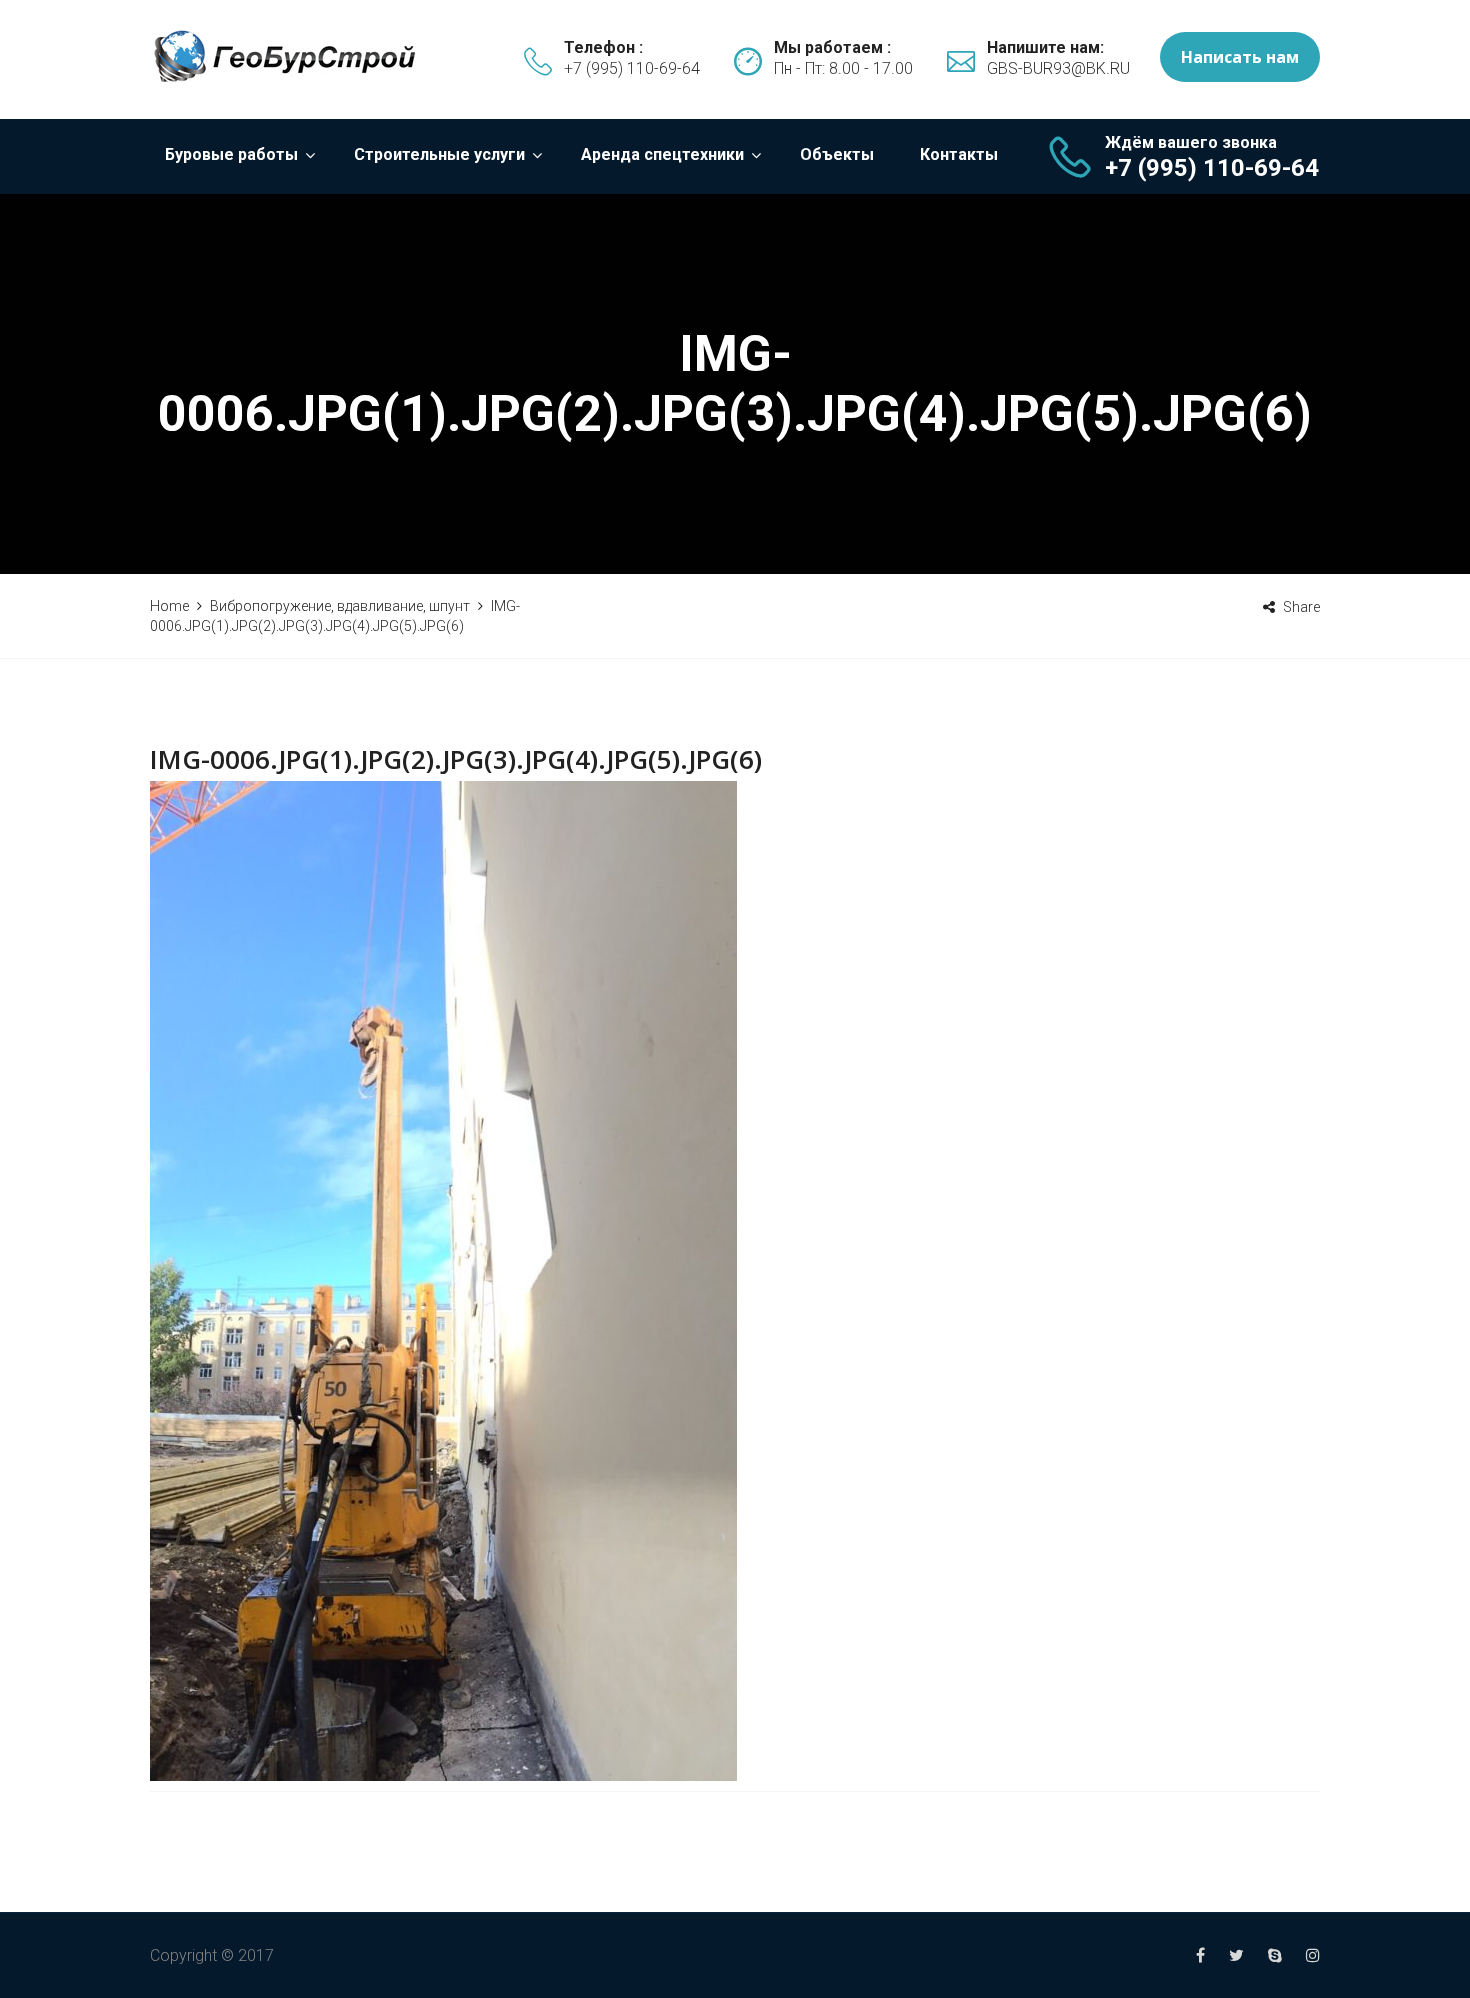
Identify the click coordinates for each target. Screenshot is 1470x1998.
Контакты (959, 154)
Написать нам (1240, 57)
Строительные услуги (439, 154)
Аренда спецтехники (662, 154)
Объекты (837, 154)
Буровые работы (231, 154)
